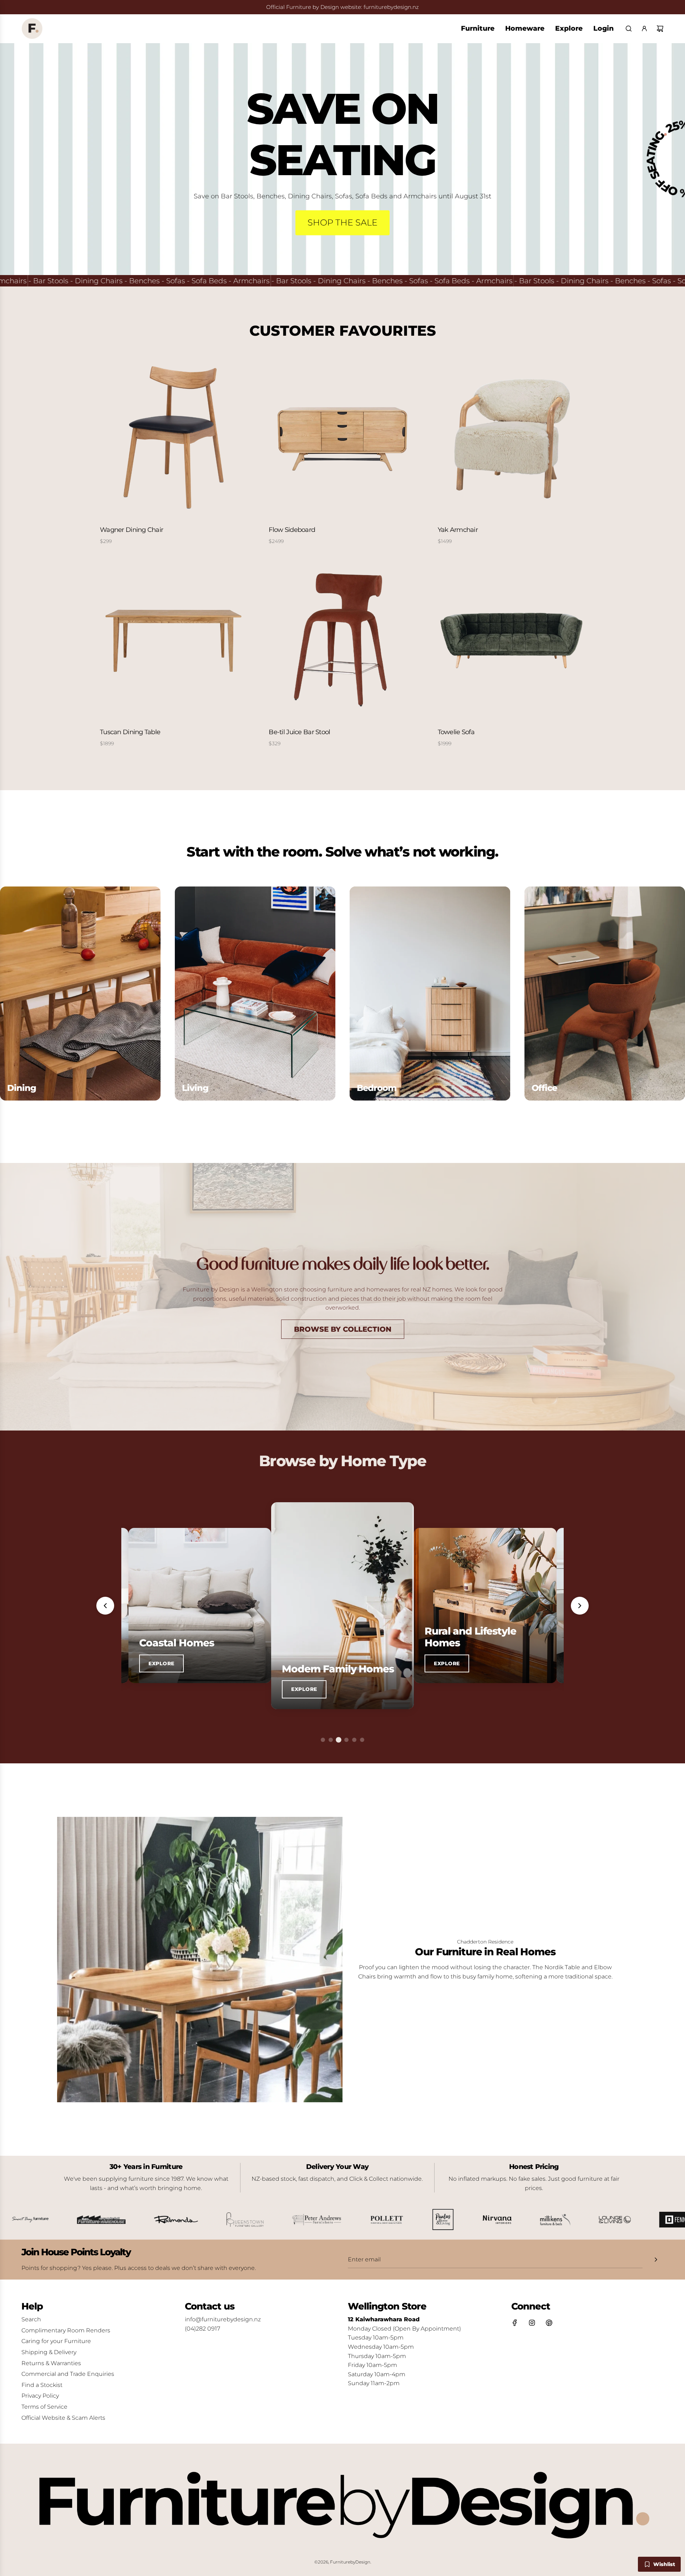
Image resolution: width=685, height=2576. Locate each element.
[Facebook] (515, 2323)
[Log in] (644, 29)
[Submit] (656, 2260)
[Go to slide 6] (362, 1740)
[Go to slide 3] (339, 1740)
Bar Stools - (219, 281)
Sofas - (102, 281)
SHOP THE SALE (342, 222)
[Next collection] (580, 1606)
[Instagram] (532, 2323)
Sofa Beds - (136, 281)
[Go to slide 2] (331, 1740)
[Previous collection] (105, 1606)
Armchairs (175, 281)
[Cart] (660, 29)
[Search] (629, 29)
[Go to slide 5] (354, 1740)
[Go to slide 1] (323, 1740)
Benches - (71, 281)
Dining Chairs (265, 281)
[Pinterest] (549, 2323)
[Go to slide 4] (346, 1740)
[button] (70, 1960)
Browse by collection (343, 1329)
